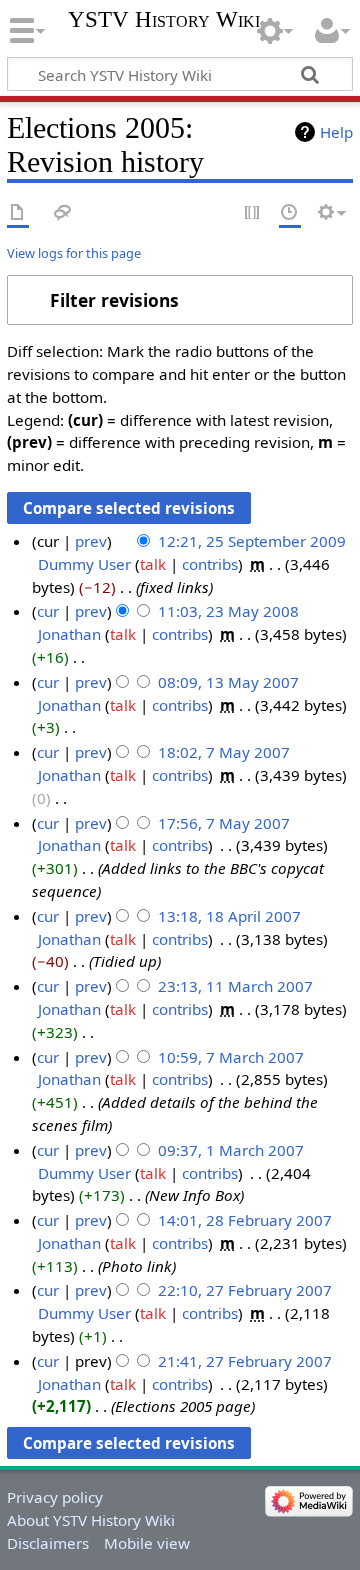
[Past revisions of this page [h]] (290, 213)
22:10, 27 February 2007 (245, 1290)
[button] (180, 300)
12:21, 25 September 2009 (252, 541)
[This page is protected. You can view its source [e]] (253, 213)
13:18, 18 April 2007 (229, 916)
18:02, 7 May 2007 (224, 752)
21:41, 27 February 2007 (245, 1361)
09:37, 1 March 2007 (231, 1150)
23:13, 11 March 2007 (235, 986)
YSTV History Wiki (164, 20)
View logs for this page (74, 253)
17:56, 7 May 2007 (224, 823)
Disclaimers (48, 1543)
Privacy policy (55, 1497)
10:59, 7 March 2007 (231, 1057)
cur (48, 611)
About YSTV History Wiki (91, 1520)
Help (336, 132)
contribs (210, 564)
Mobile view (147, 1543)
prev (91, 541)
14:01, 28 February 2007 (245, 1220)
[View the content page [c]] (18, 213)
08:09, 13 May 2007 (228, 682)
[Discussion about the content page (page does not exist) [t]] (63, 213)
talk (153, 564)
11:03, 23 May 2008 (228, 611)
